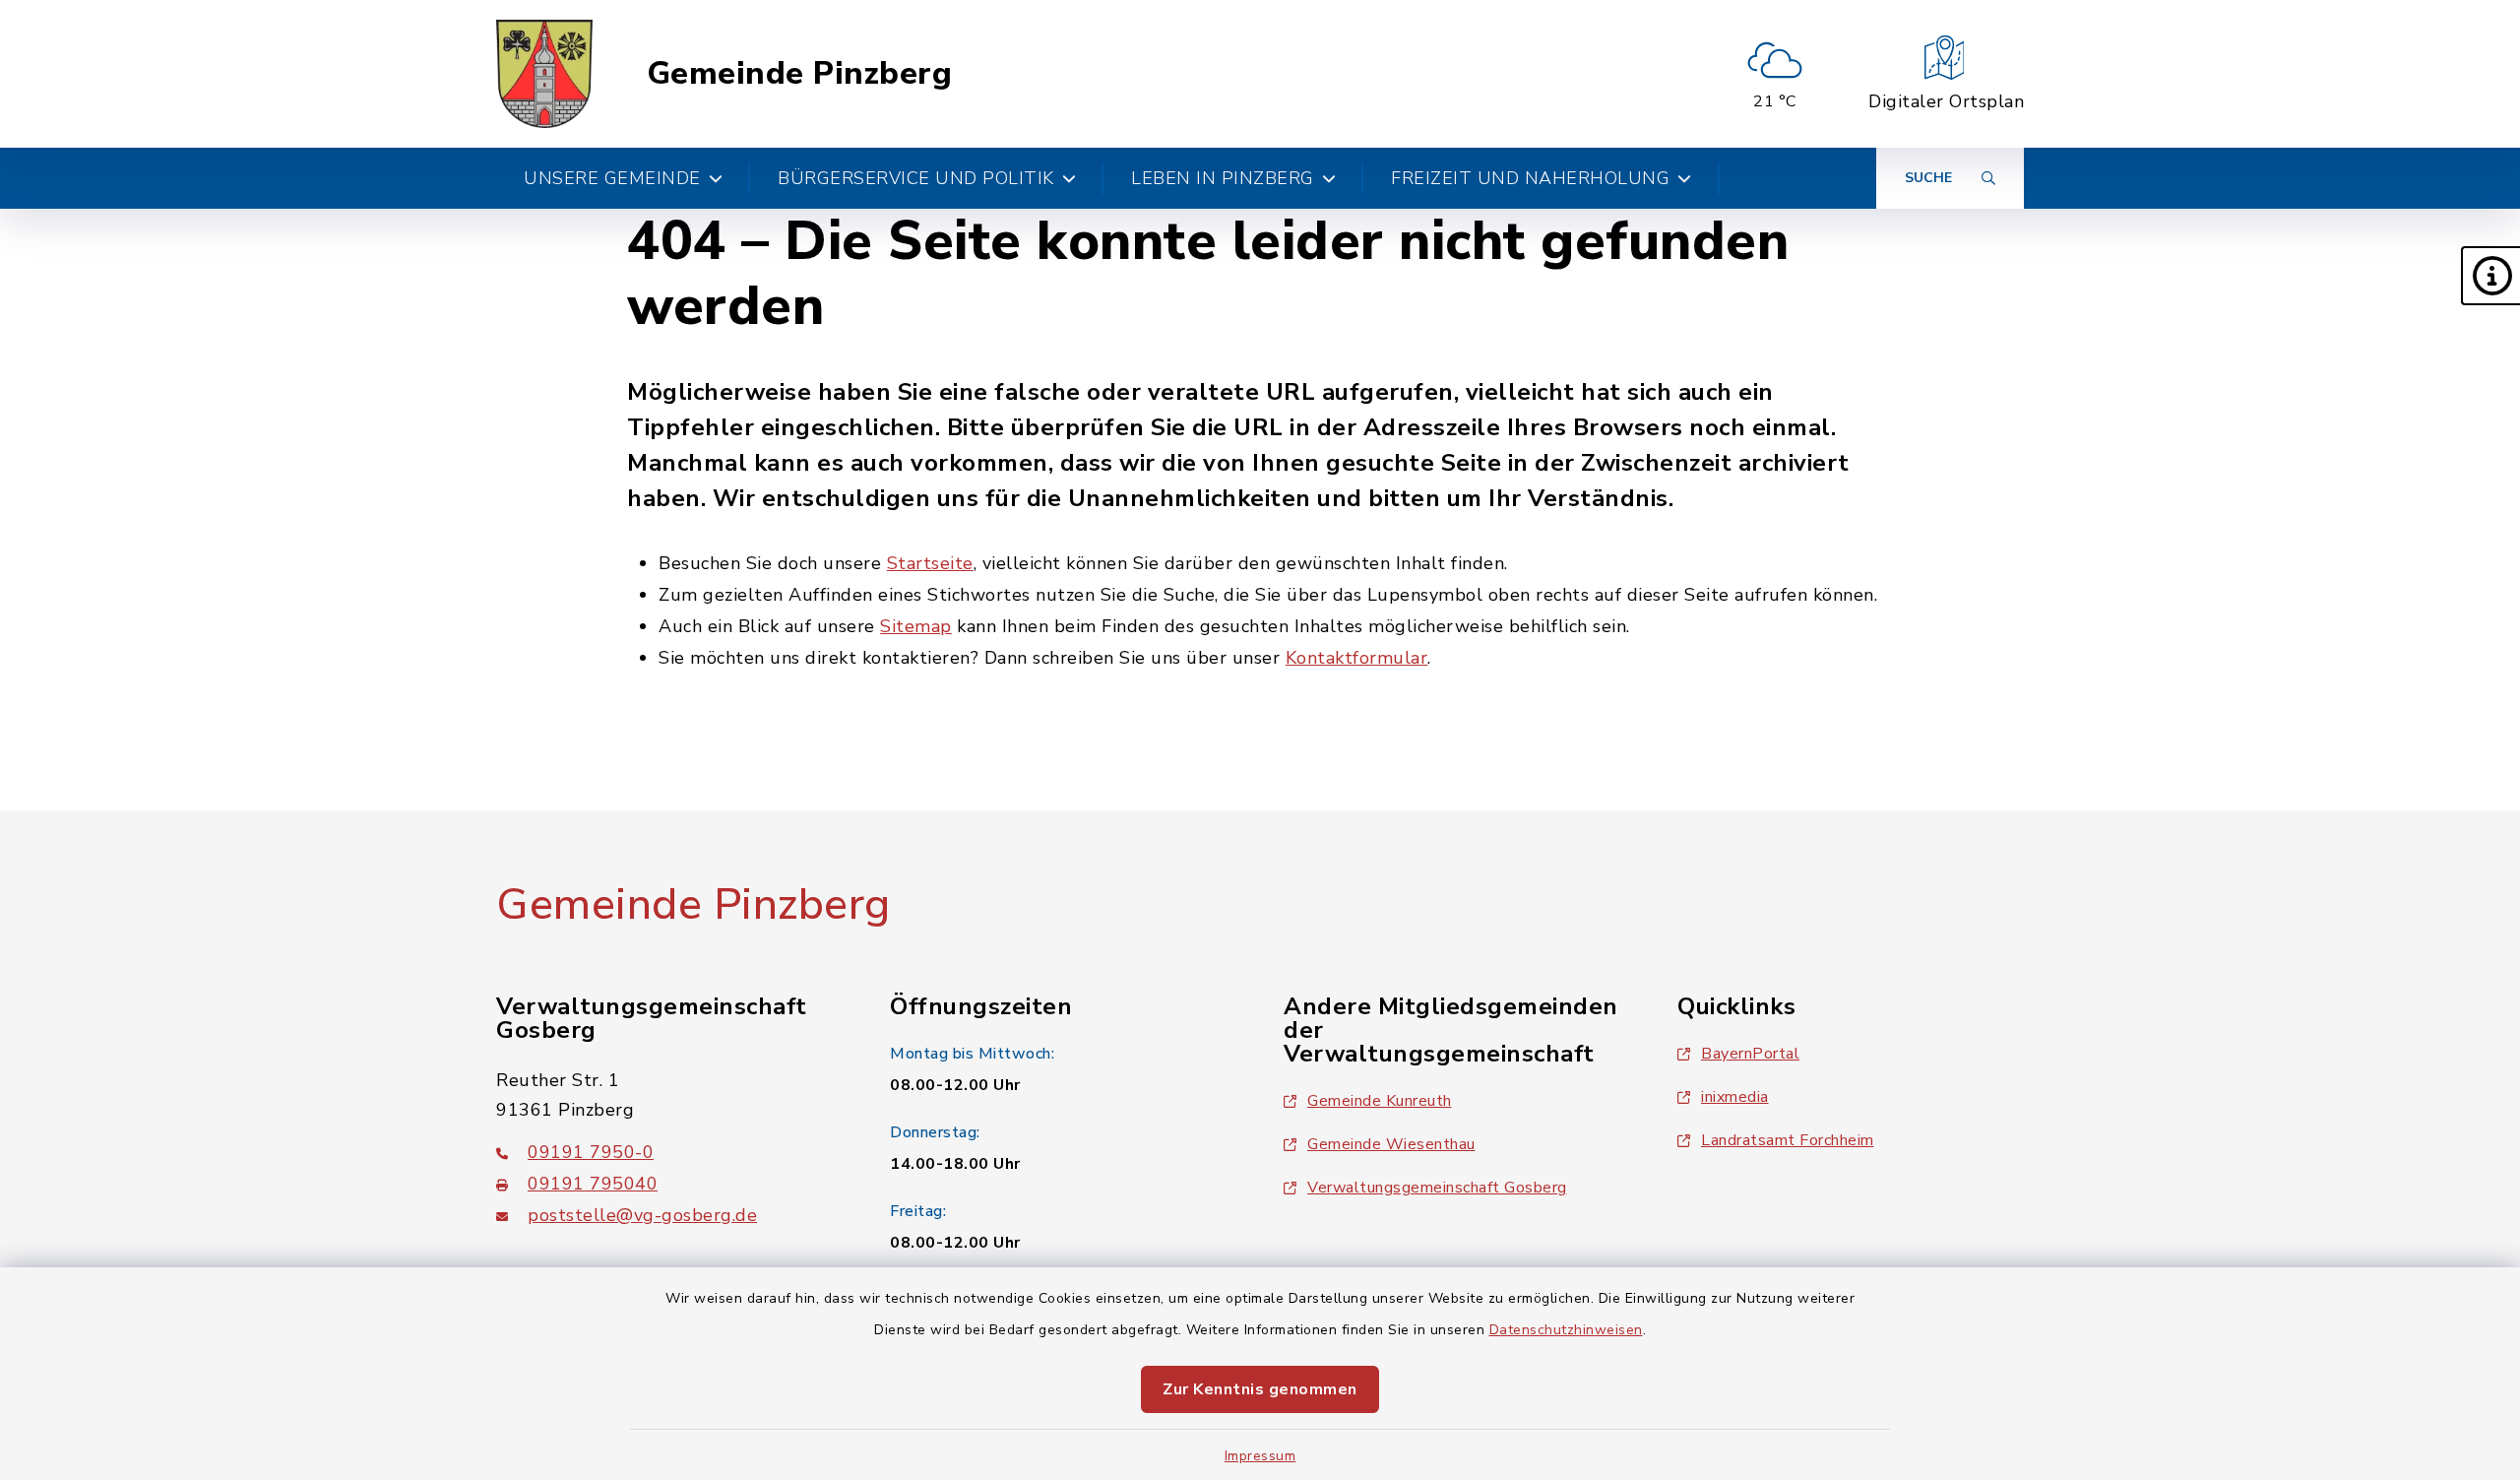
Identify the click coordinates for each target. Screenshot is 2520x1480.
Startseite (930, 563)
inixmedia (1735, 1097)
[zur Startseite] (544, 74)
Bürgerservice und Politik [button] (916, 178)
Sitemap (916, 626)
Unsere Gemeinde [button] (612, 178)
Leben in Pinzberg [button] (1223, 178)
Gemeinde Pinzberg (800, 74)
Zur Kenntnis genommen (1260, 1389)
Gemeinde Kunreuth (1380, 1101)
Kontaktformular (1357, 658)
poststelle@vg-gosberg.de (642, 1215)
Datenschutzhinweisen (1566, 1330)
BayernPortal (1750, 1054)
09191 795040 (593, 1184)
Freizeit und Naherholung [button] (1530, 178)
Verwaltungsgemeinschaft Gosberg (1437, 1188)
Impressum (1260, 1456)
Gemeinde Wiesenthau (1391, 1144)
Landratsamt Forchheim (1788, 1140)
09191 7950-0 (591, 1152)
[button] (2490, 276)
